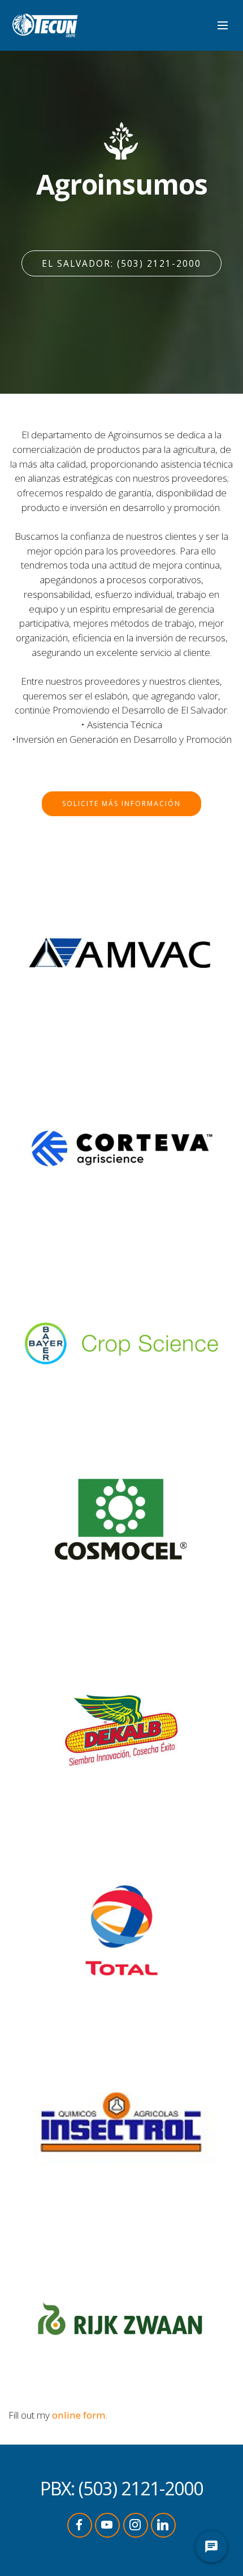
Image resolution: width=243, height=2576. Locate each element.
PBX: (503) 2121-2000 (121, 2488)
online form (79, 2415)
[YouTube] (107, 2525)
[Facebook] (80, 2525)
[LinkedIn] (163, 2525)
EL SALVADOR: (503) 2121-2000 (121, 263)
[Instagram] (136, 2525)
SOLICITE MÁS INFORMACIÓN (121, 803)
